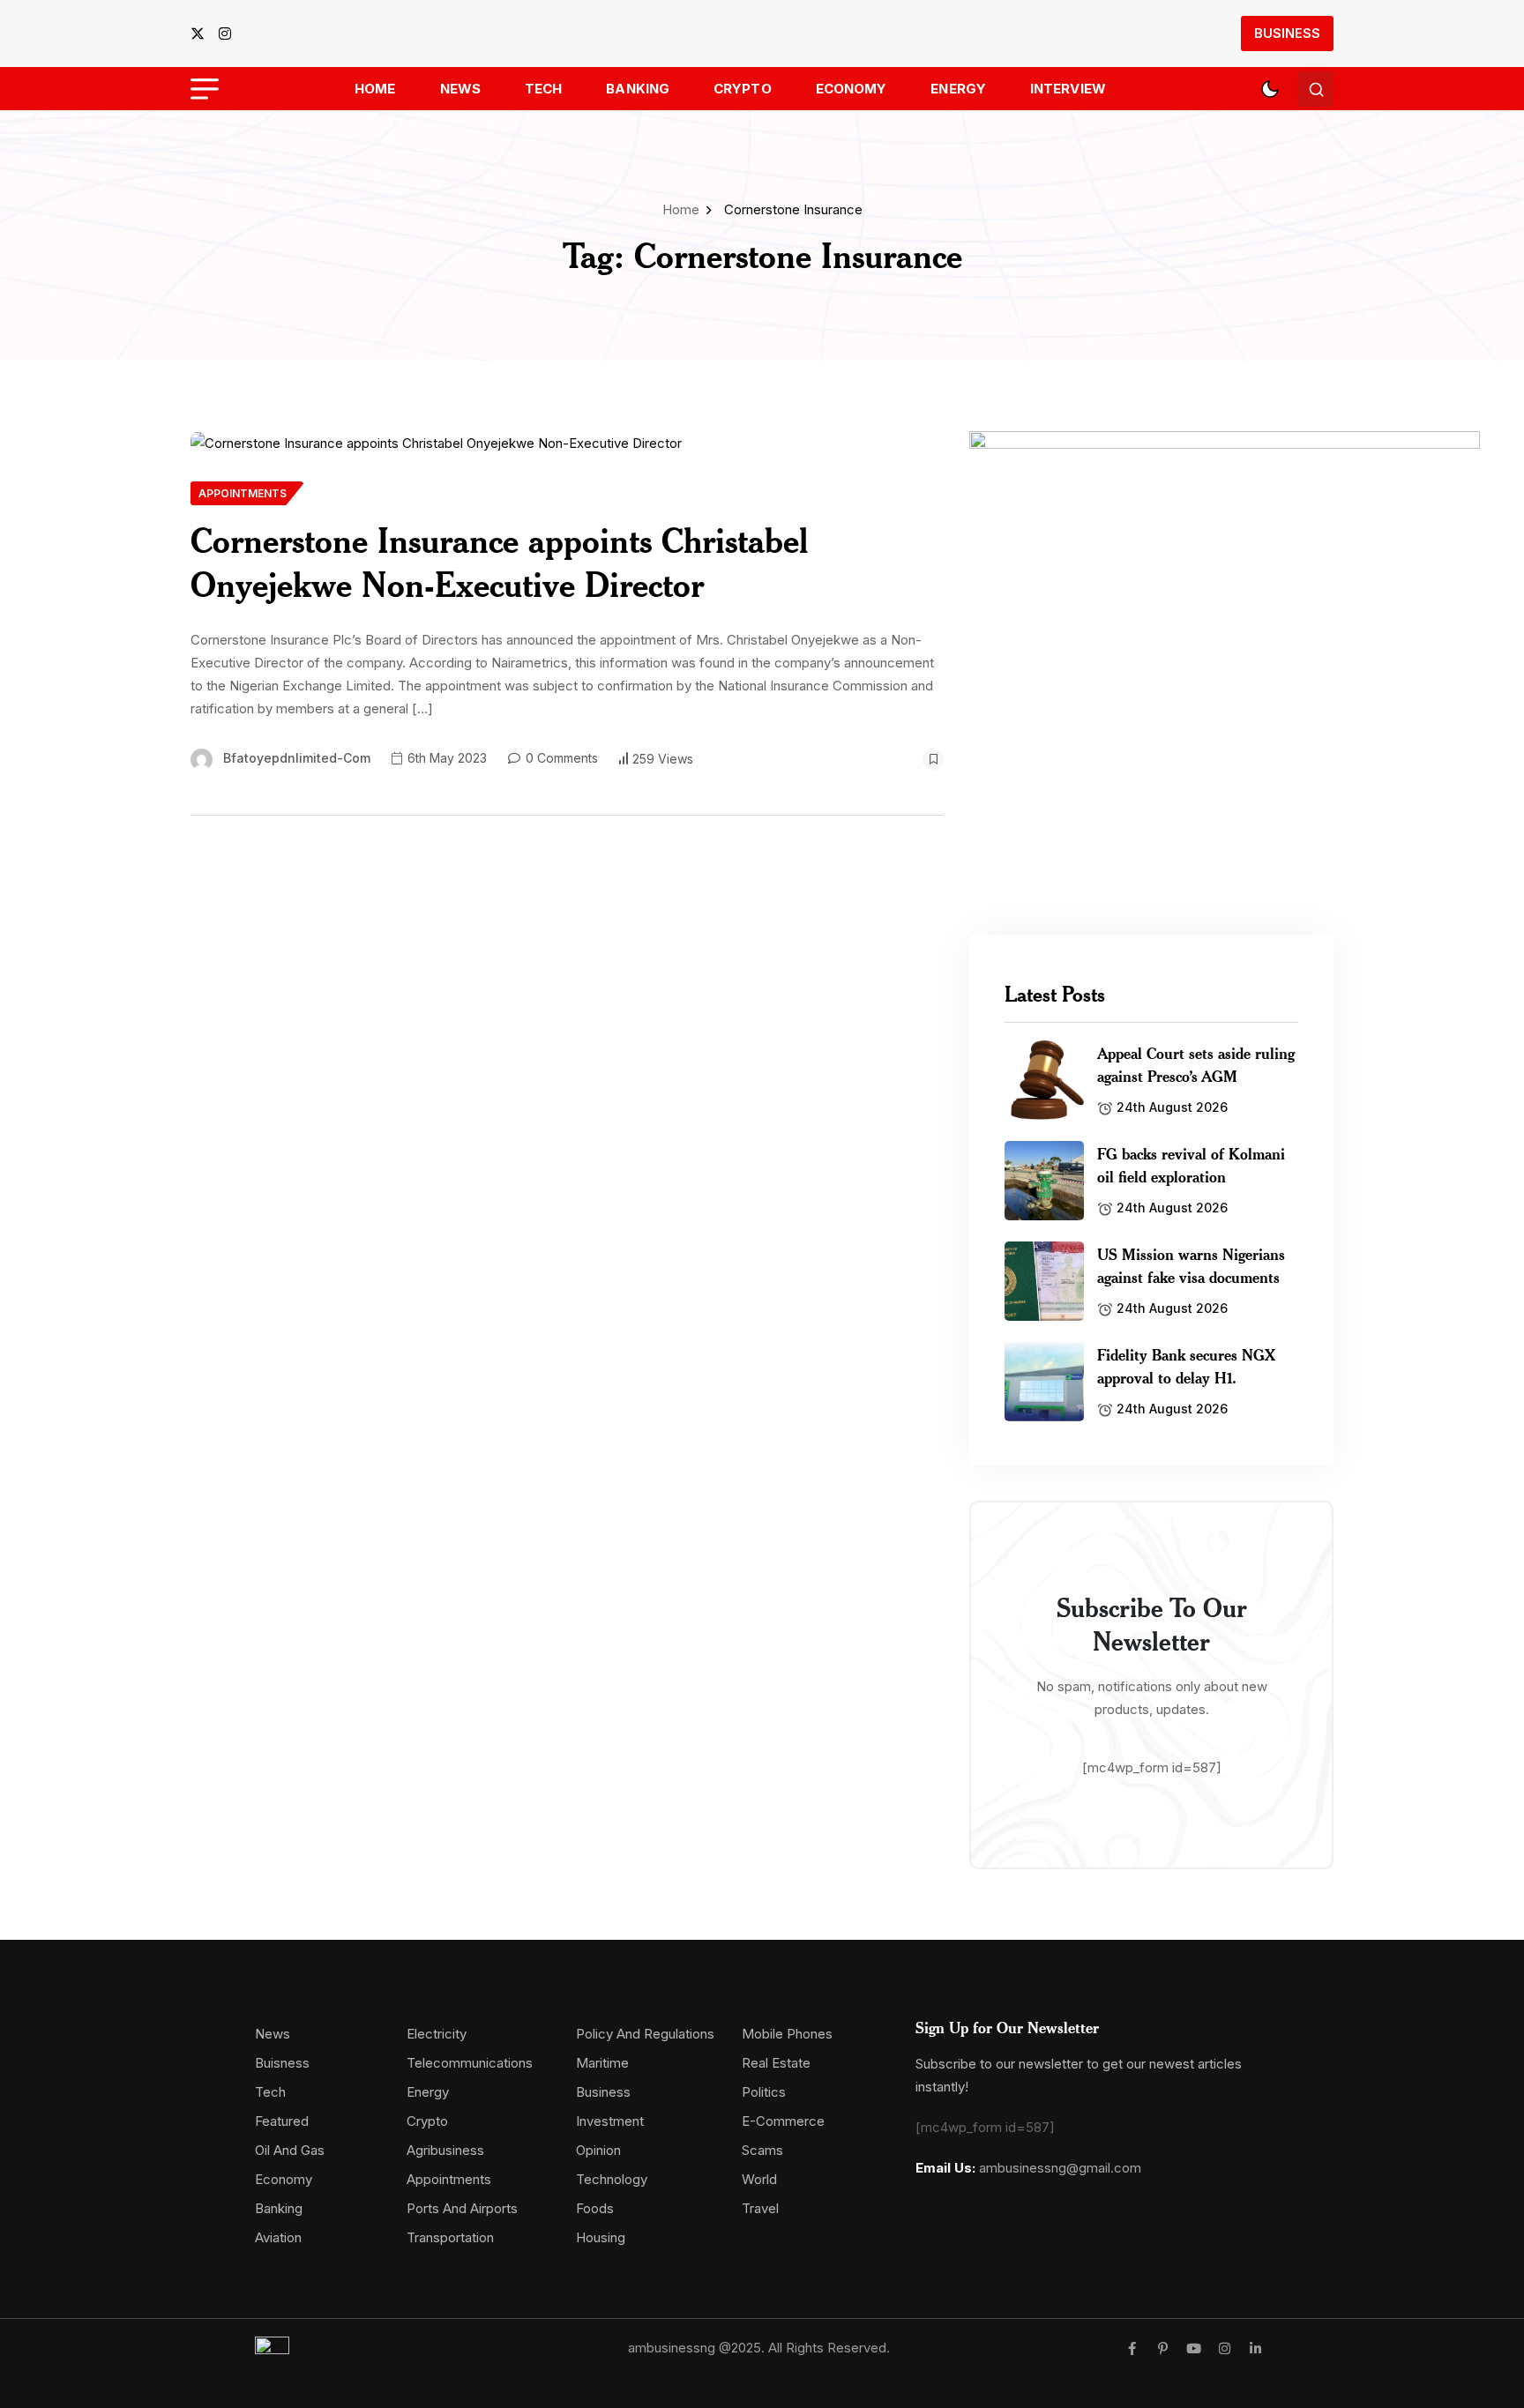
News (460, 89)
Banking (638, 89)
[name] (203, 34)
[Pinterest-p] (1163, 2348)
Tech (543, 89)
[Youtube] (1194, 2348)
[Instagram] (1225, 2348)
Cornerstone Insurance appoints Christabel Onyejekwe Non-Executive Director (499, 562)
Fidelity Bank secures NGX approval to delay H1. (1186, 1366)
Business (1287, 33)
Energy (958, 89)
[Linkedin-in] (1255, 2348)
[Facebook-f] (1132, 2348)
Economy (852, 89)
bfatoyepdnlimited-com (297, 758)
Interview (1068, 89)
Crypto (743, 89)
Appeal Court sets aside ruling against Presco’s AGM (1196, 1064)
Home (375, 89)
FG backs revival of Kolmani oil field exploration (1191, 1165)
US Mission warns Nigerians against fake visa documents (1191, 1265)
